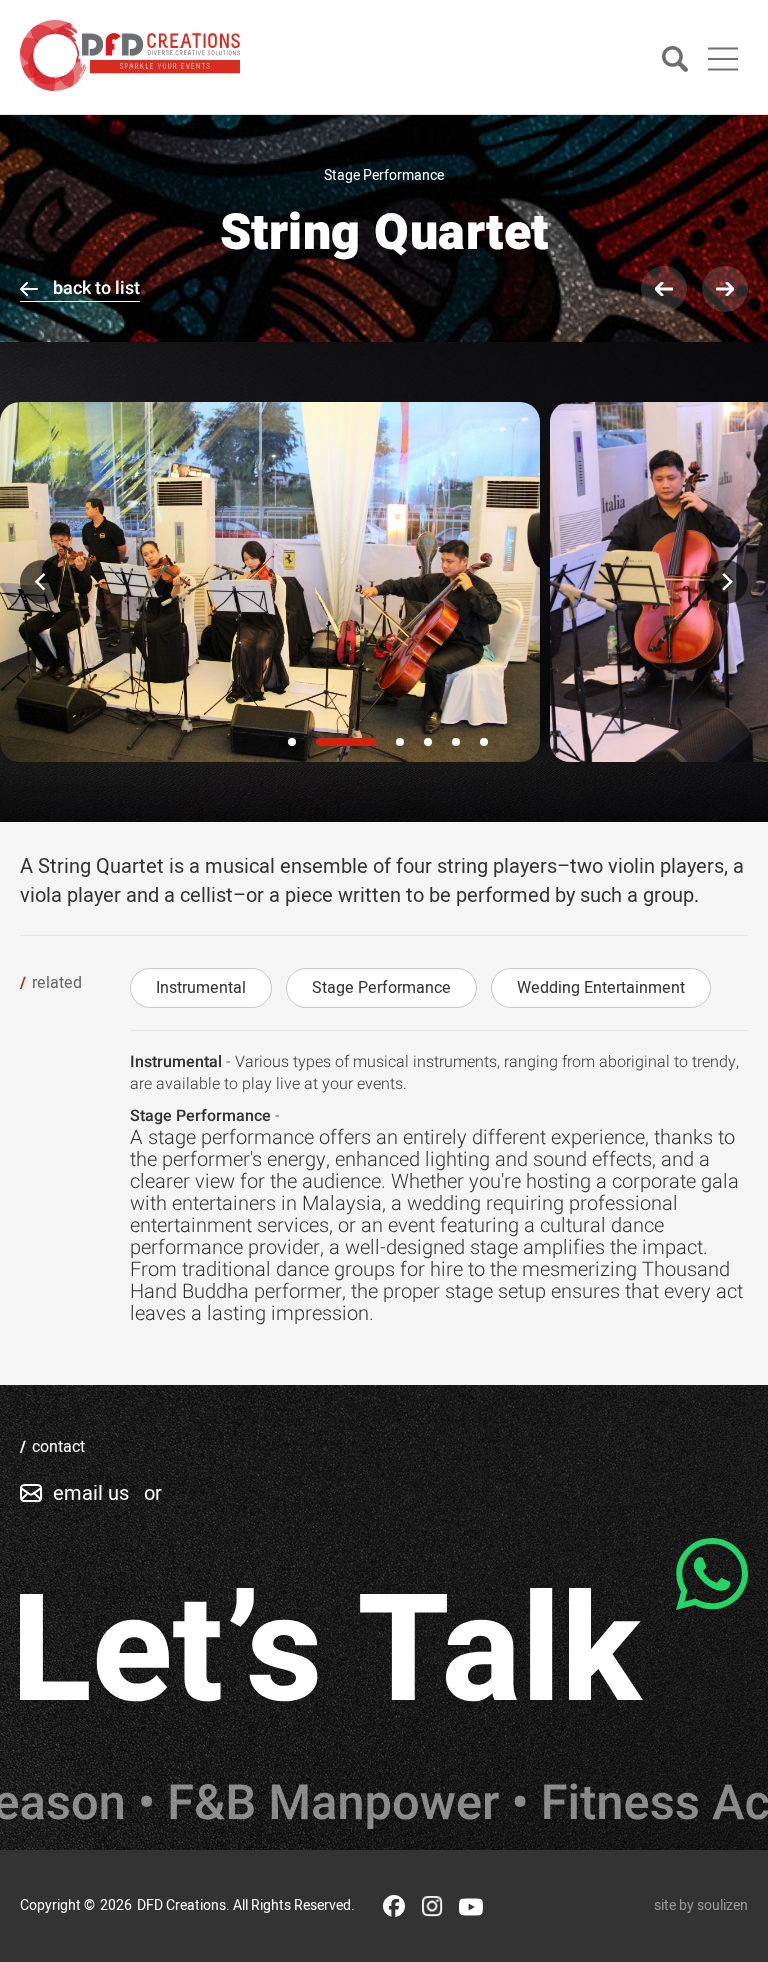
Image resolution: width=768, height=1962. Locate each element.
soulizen (722, 1905)
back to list (96, 288)
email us (91, 1493)
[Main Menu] (723, 59)
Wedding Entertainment (601, 988)
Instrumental (201, 988)
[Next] (726, 582)
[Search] (675, 60)
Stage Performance (381, 988)
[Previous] (42, 582)
